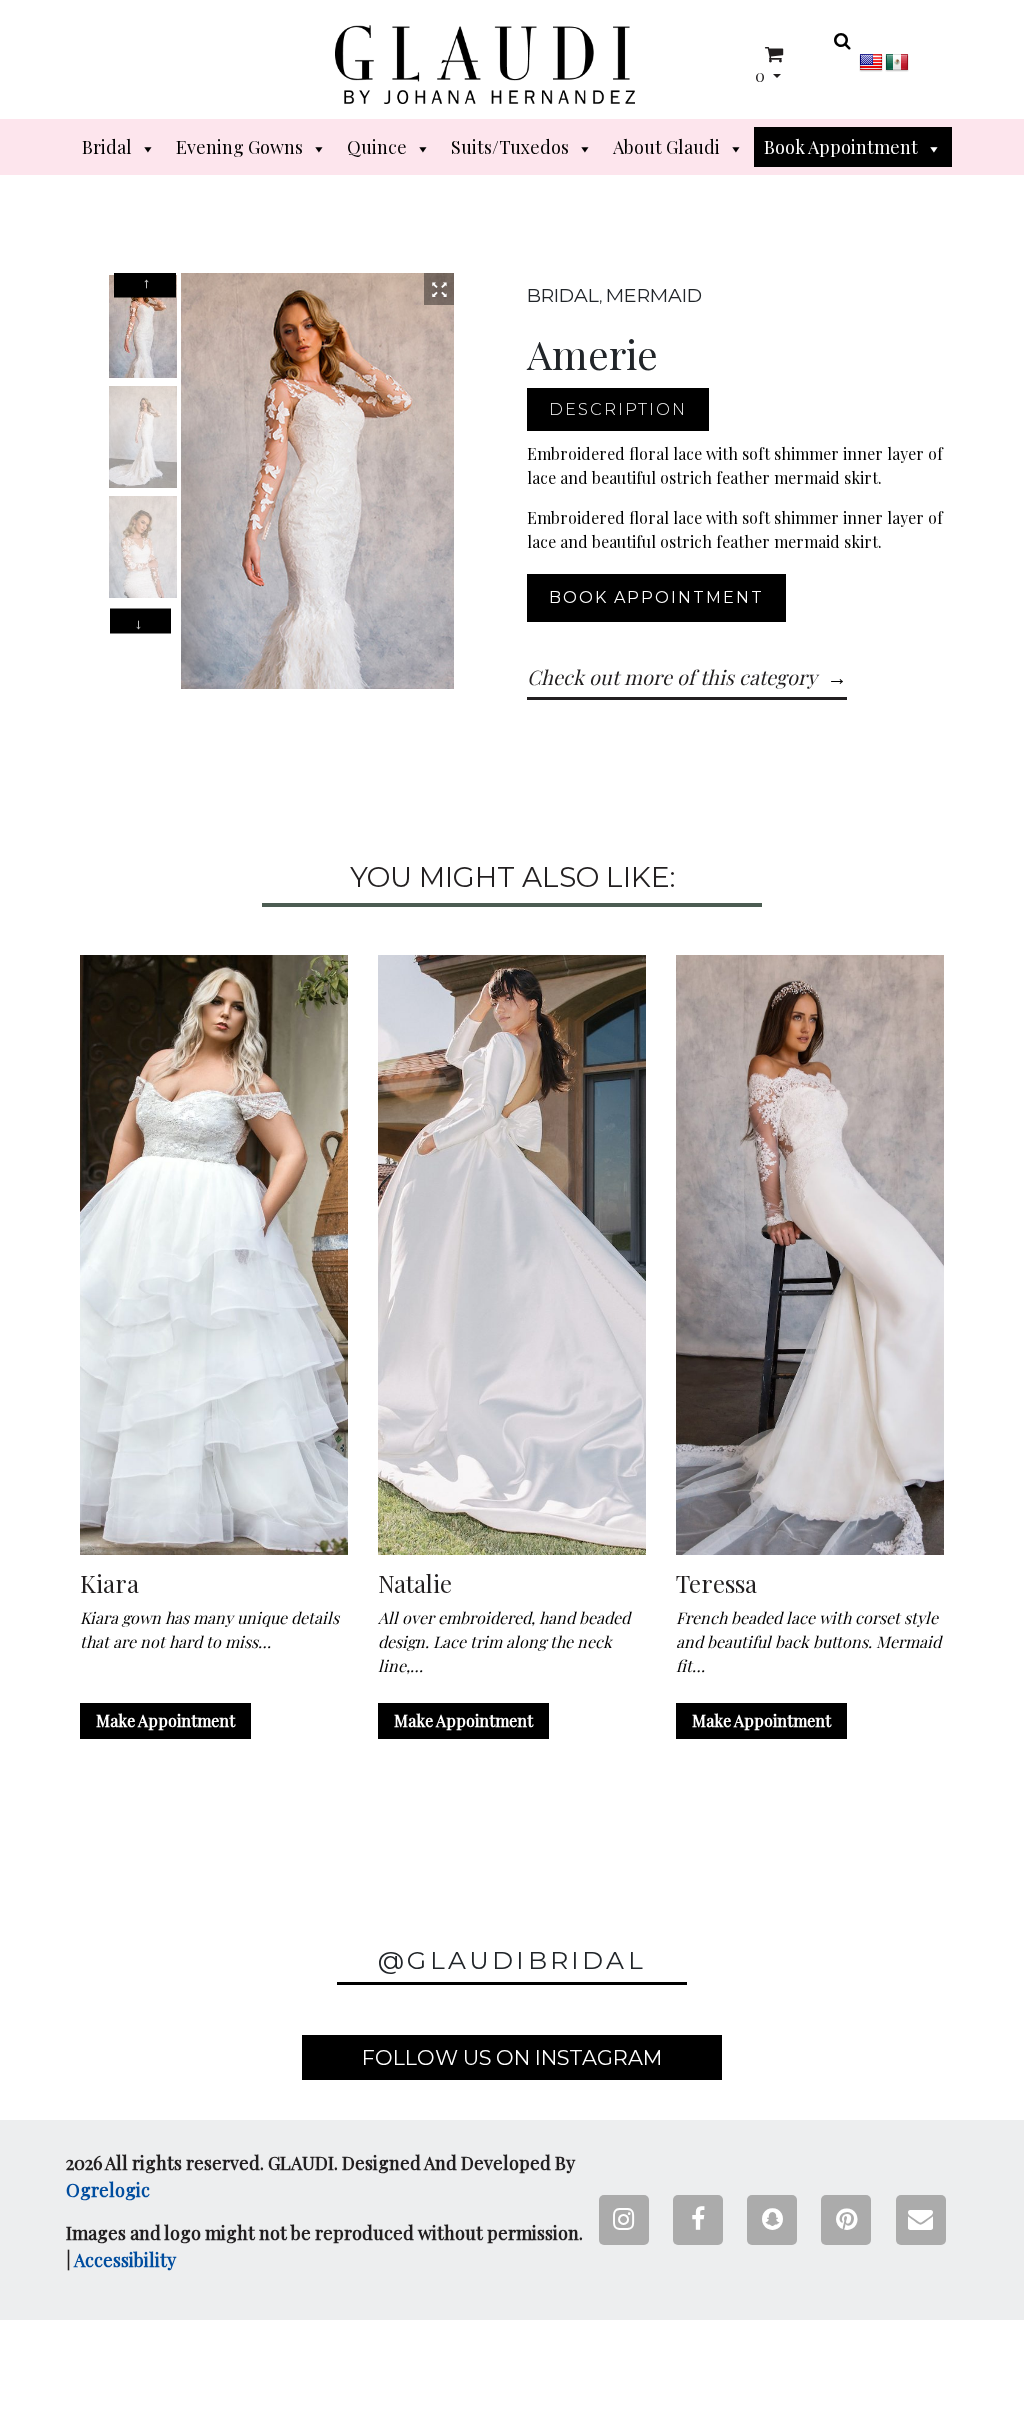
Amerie (592, 354)
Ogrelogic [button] (108, 2190)
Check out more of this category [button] (672, 676)
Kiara (109, 1583)
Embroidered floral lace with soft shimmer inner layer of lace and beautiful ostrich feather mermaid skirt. (735, 465)
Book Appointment (656, 597)
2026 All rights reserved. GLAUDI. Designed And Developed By (320, 2176)
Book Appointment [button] (841, 147)
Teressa (716, 1583)
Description (618, 409)
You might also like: (512, 877)
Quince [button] (377, 147)
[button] (485, 64)
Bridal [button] (107, 147)
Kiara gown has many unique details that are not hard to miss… (209, 1629)
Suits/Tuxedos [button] (510, 147)
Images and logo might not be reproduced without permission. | (324, 2246)
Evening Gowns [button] (239, 147)
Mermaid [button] (654, 295)
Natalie (415, 1583)
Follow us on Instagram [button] (512, 2057)
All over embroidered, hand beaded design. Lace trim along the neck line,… (504, 1641)
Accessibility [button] (125, 2260)
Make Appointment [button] (165, 1720)
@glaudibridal (512, 1960)
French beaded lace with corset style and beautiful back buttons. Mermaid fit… (808, 1641)
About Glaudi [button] (666, 147)
